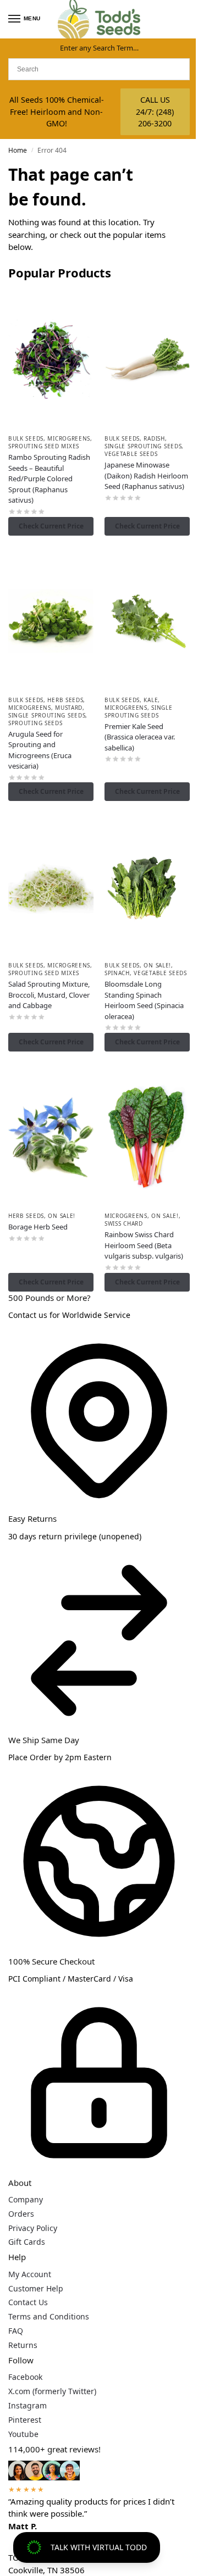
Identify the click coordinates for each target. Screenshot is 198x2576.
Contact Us (28, 2302)
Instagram (28, 2405)
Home (18, 150)
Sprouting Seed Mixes (44, 446)
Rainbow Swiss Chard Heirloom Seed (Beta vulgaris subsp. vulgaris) (144, 1245)
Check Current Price (51, 526)
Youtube (23, 2434)
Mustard (69, 708)
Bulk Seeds (26, 438)
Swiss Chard (124, 1223)
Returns (23, 2345)
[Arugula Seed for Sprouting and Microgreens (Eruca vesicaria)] (51, 621)
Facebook (25, 2377)
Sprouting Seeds (35, 723)
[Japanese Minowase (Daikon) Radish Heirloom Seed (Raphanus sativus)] (147, 359)
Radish (154, 438)
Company (26, 2199)
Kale (151, 700)
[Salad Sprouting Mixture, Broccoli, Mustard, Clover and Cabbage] (51, 886)
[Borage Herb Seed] (51, 1137)
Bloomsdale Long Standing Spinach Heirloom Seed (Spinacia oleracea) (144, 1000)
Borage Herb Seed (38, 1227)
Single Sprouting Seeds (143, 446)
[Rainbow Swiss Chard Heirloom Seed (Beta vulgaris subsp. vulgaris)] (147, 1137)
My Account (30, 2274)
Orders (21, 2214)
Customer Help (36, 2288)
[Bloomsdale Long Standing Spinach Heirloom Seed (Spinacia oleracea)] (147, 886)
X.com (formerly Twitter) (52, 2391)
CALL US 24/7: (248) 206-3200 (155, 112)
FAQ (16, 2331)
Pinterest (25, 2420)
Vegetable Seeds (131, 454)
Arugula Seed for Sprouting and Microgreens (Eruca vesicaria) (40, 750)
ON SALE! (157, 965)
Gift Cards (27, 2242)
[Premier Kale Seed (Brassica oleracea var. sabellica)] (147, 621)
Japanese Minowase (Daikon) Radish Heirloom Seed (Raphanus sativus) (146, 475)
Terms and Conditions (49, 2316)
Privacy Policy (33, 2228)
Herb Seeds (65, 700)
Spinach (117, 973)
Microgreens (69, 438)
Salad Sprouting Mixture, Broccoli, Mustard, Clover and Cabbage (49, 995)
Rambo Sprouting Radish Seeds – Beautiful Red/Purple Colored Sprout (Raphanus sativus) (49, 479)
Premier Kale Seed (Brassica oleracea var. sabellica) (140, 737)
